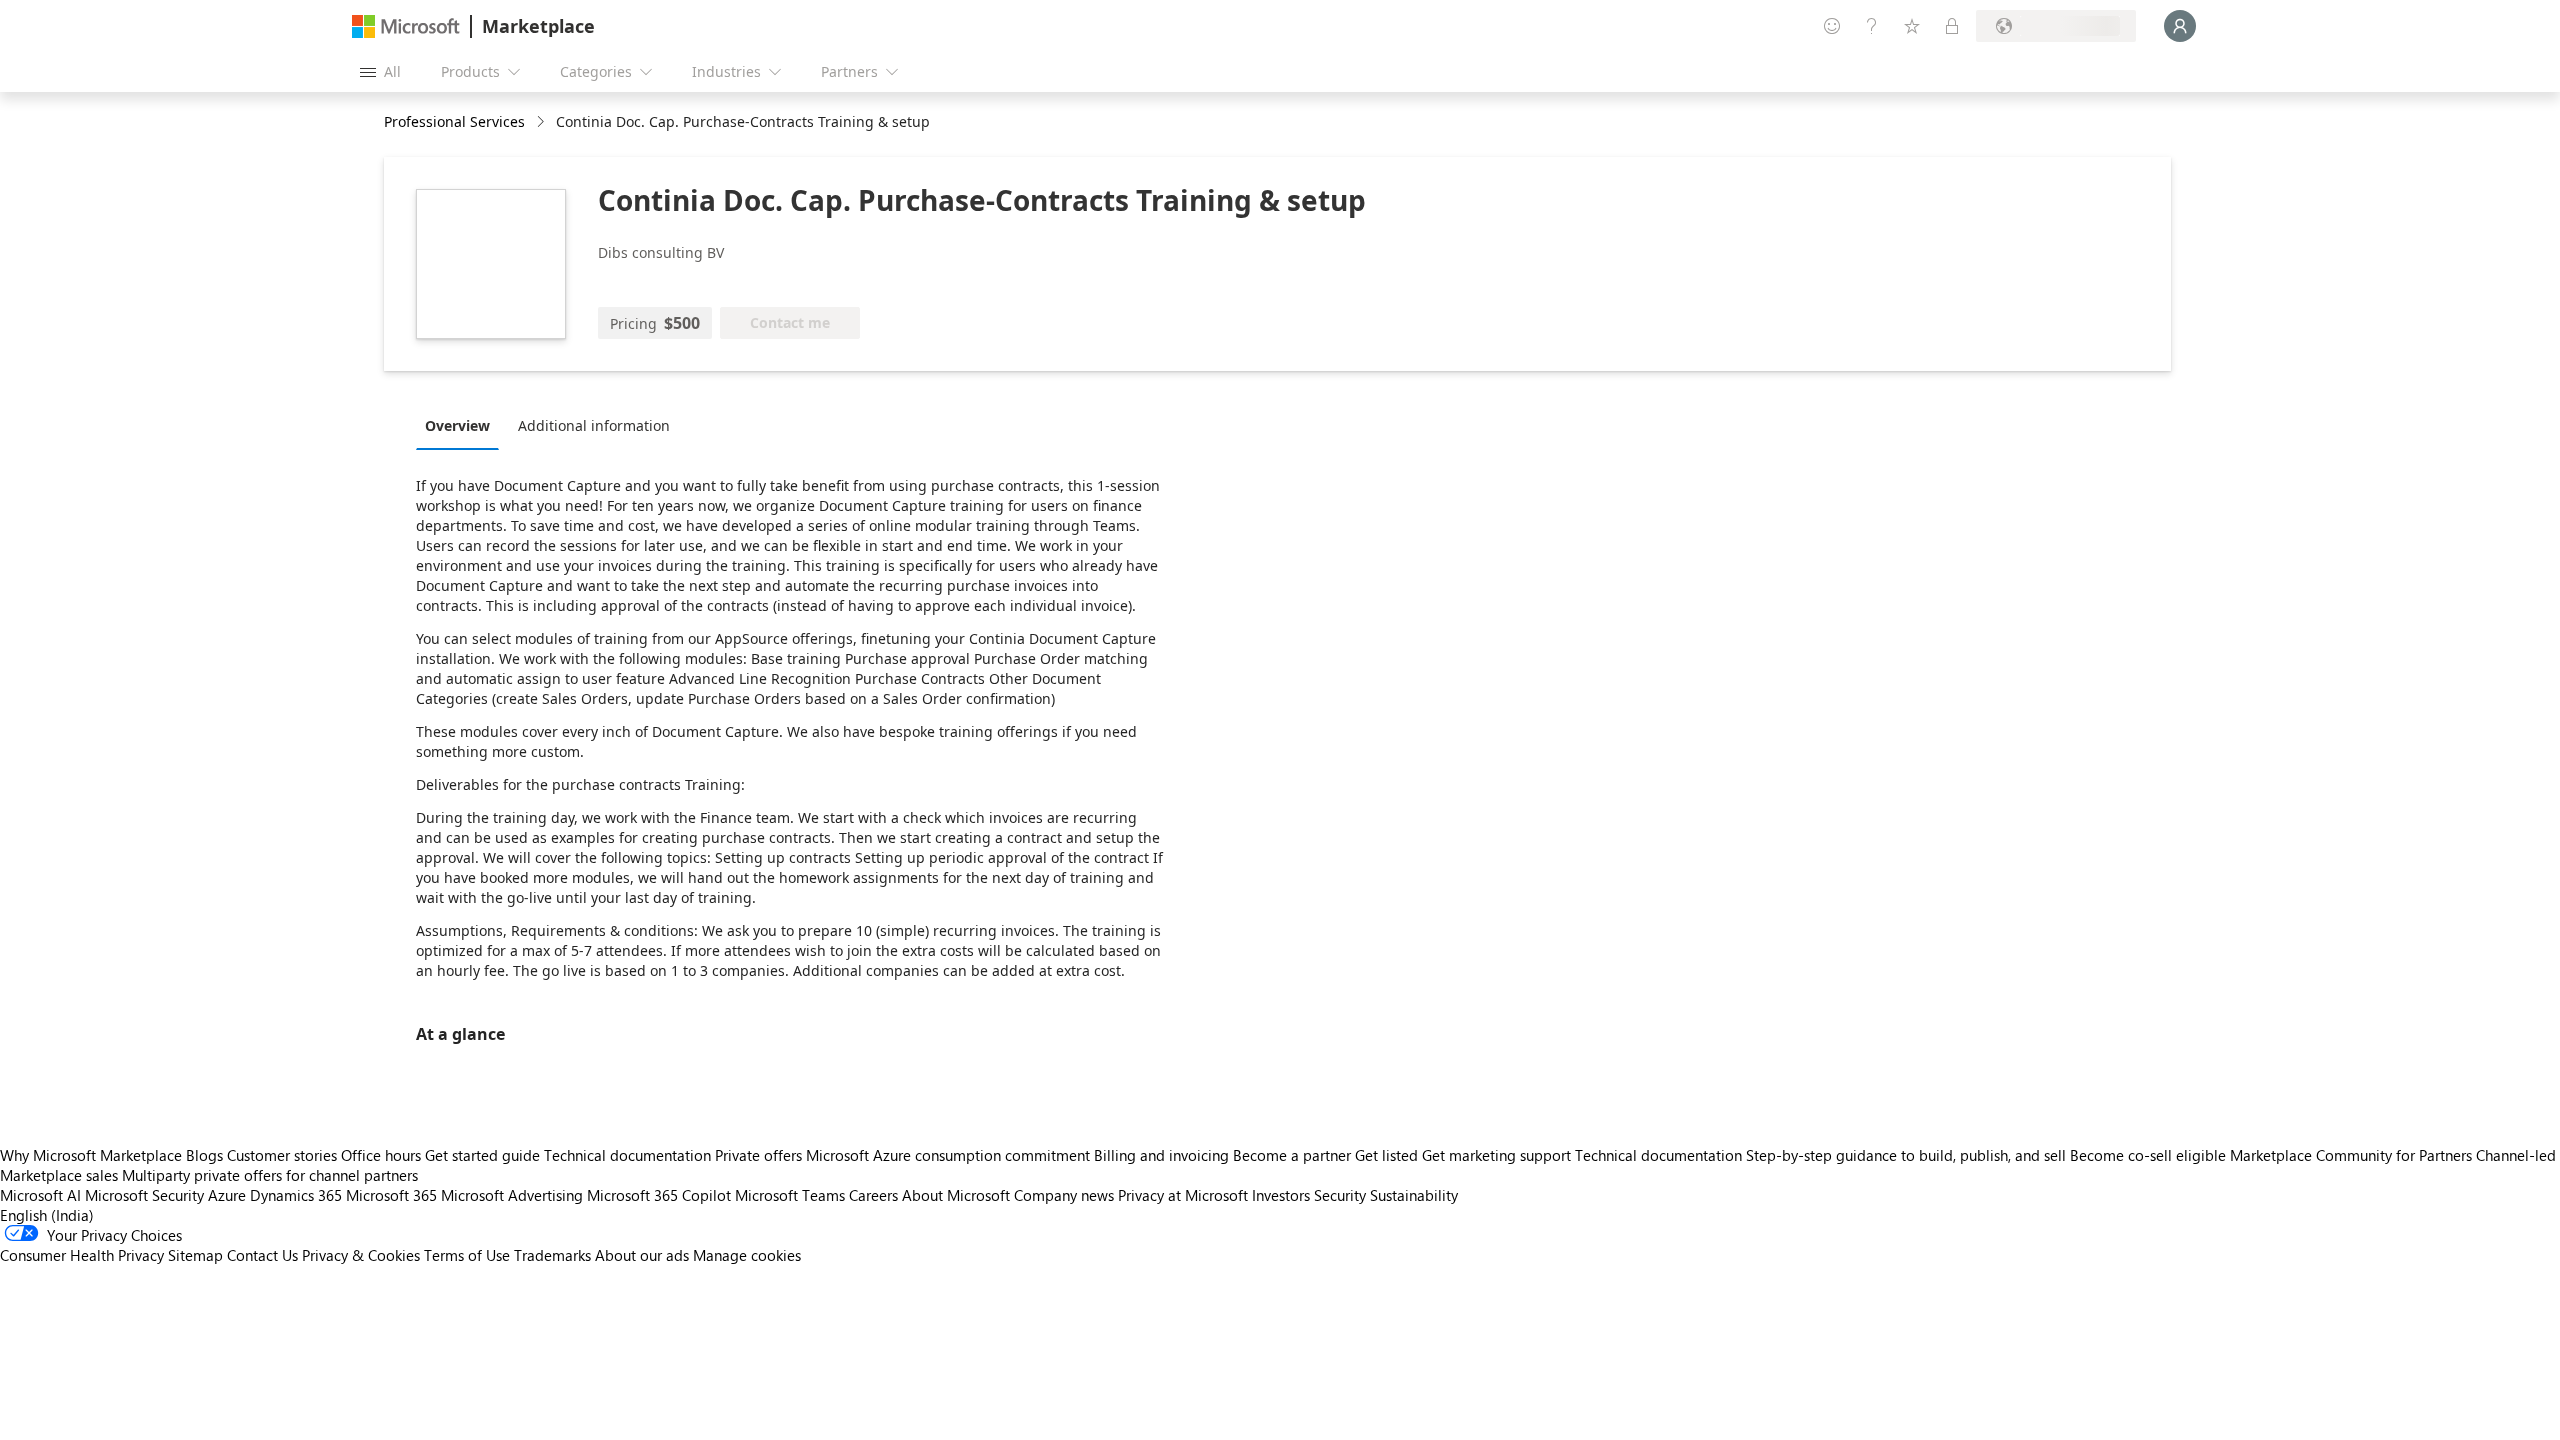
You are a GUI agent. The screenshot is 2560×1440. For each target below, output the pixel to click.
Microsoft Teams (790, 1195)
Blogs (204, 1155)
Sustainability (1414, 1195)
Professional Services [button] (454, 121)
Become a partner (1292, 1155)
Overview (457, 425)
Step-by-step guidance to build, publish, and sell (1906, 1155)
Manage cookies (747, 1255)
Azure (227, 1195)
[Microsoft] (406, 26)
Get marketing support (1496, 1155)
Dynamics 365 (296, 1195)
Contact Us (262, 1255)
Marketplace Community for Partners (2351, 1155)
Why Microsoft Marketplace (91, 1155)
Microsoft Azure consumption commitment (950, 1155)
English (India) (47, 1215)
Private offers (758, 1155)
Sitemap (195, 1255)
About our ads (642, 1255)
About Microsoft (956, 1195)
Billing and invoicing (1161, 1155)
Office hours (381, 1155)
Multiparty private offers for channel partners (270, 1175)
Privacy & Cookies (361, 1255)
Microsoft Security (144, 1195)
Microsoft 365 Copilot (659, 1195)
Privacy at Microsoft (1183, 1195)
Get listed (1386, 1155)
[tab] (462, 425)
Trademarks (552, 1255)
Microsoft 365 (391, 1195)
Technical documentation (627, 1155)
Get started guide (482, 1155)
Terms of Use (467, 1255)
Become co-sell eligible (2148, 1155)
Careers (873, 1195)
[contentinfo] (542, 122)
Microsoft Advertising (512, 1195)
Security (1340, 1195)
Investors (1281, 1195)
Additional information (594, 425)
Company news (1064, 1195)
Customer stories (282, 1155)
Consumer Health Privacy (82, 1255)
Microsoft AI (40, 1195)
